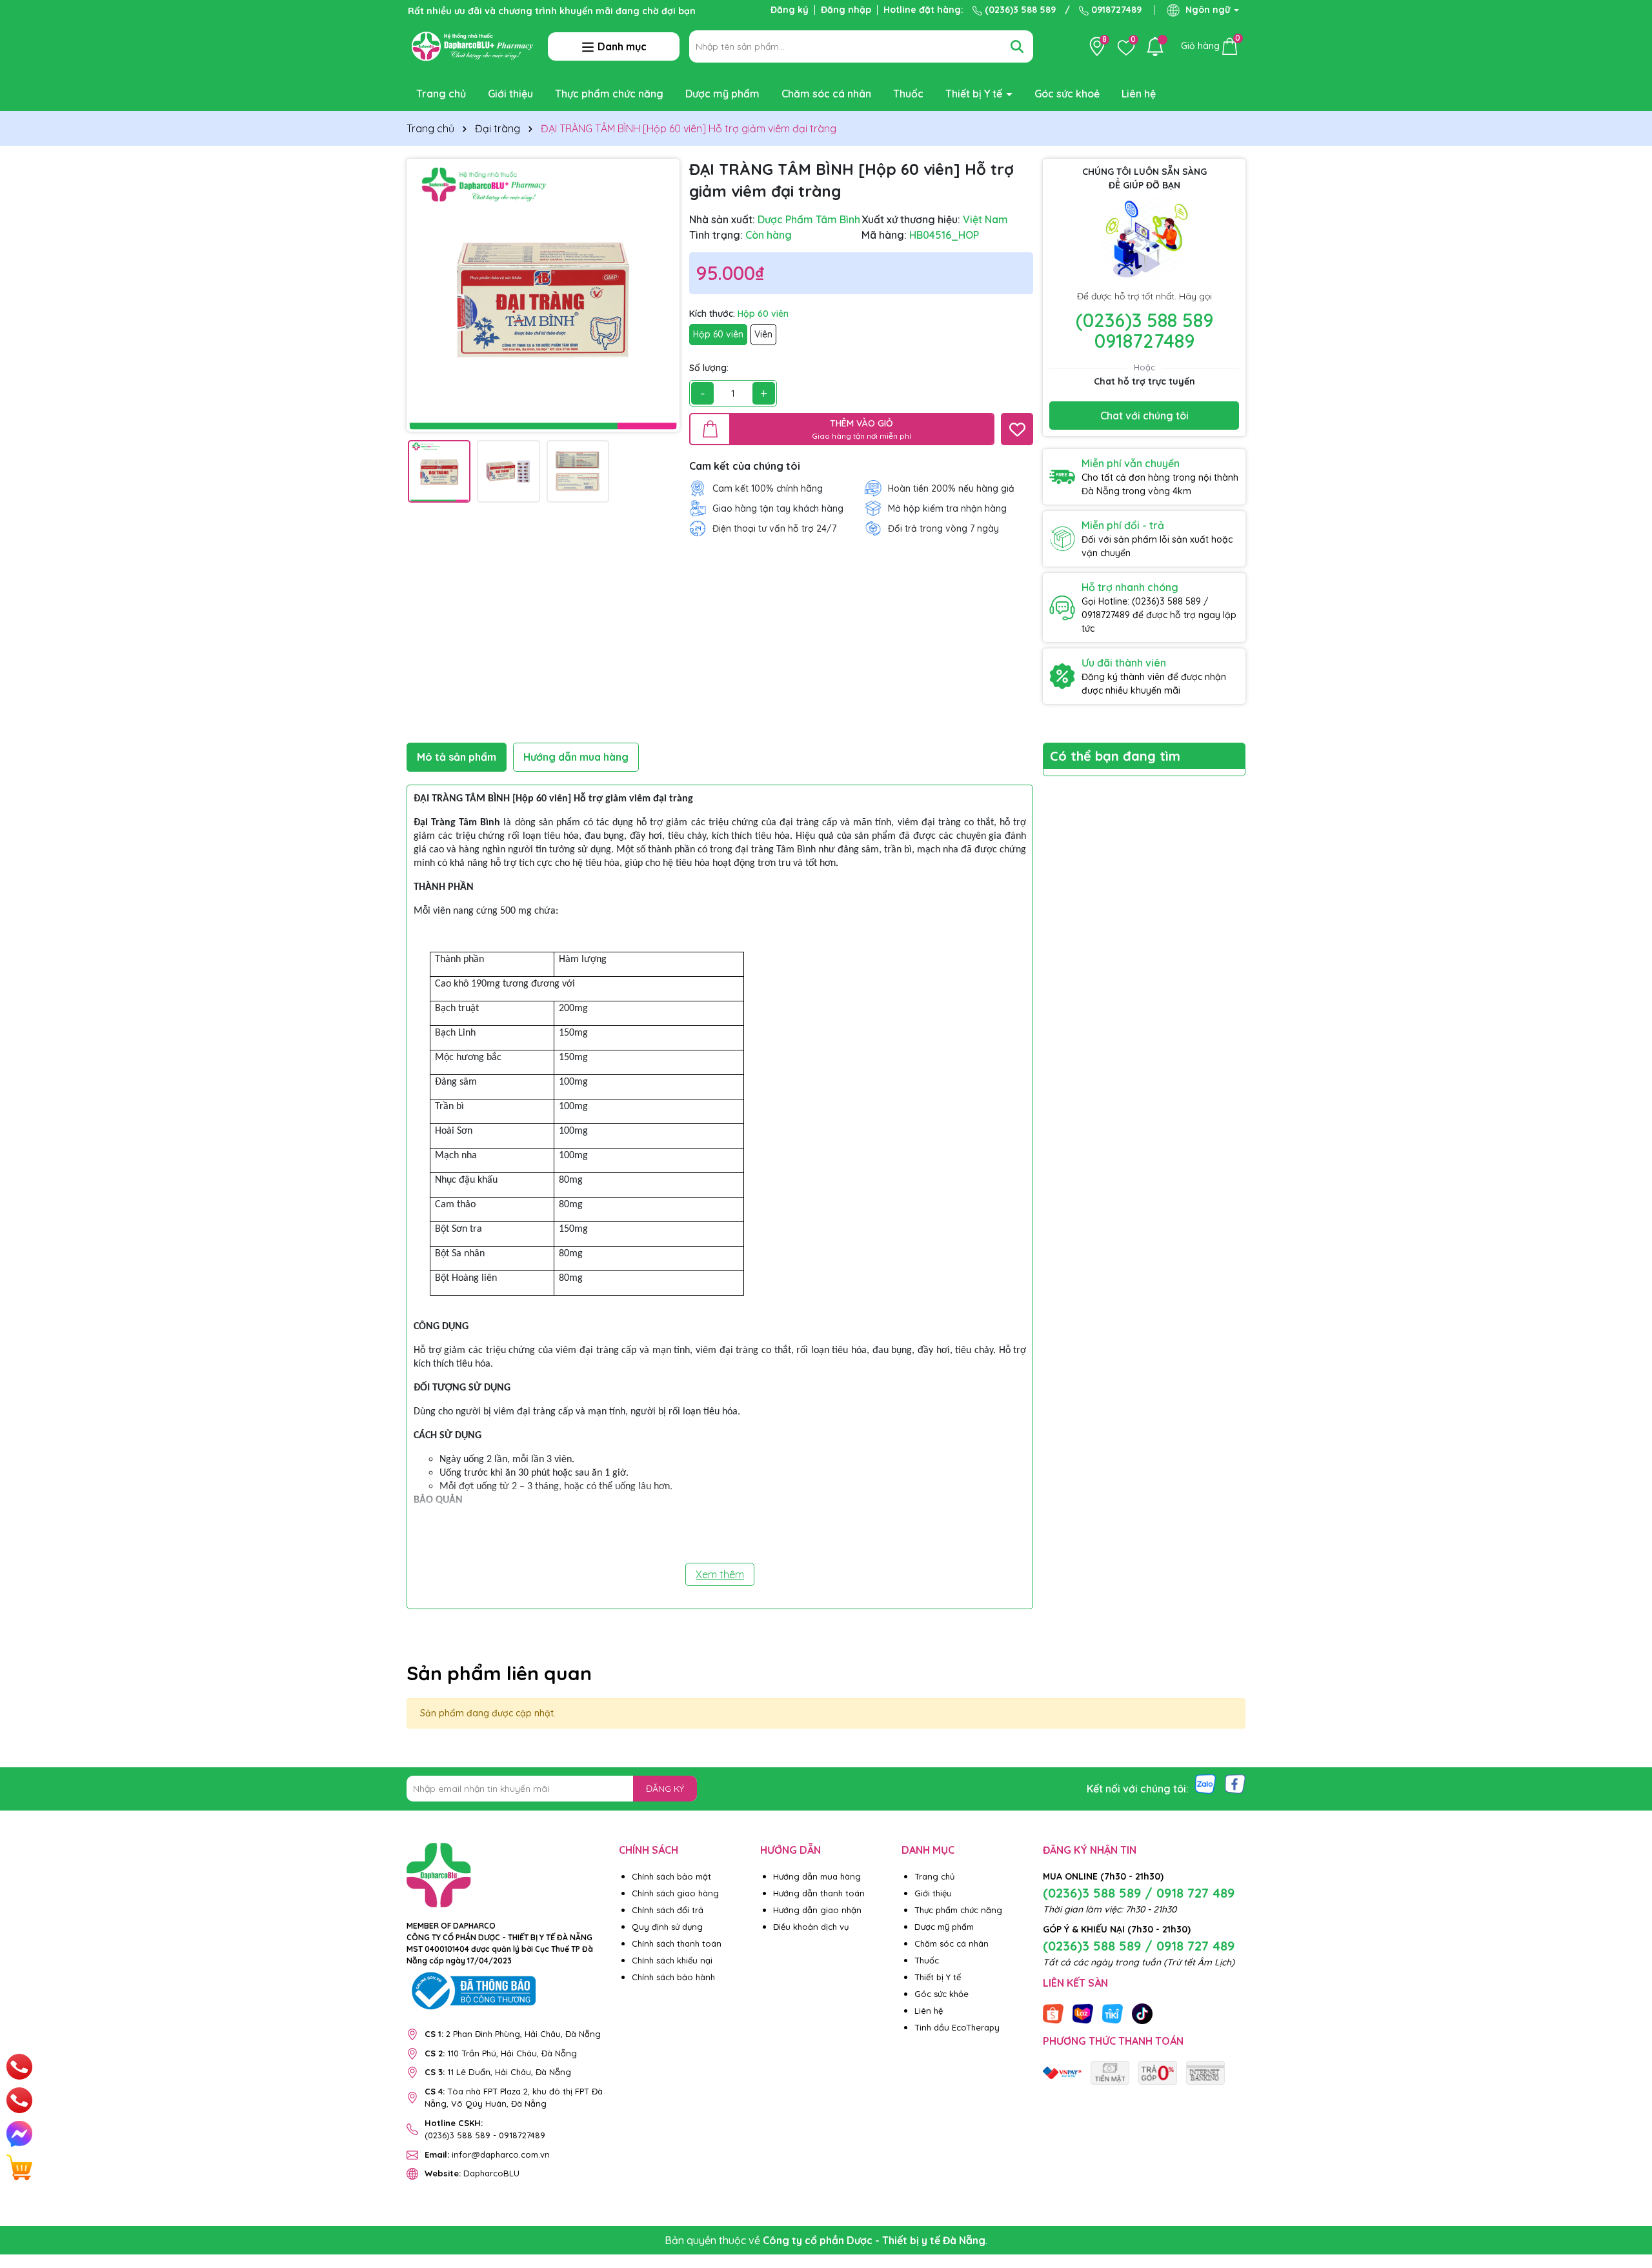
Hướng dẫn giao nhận (817, 1910)
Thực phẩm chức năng (609, 94)
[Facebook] (1235, 1783)
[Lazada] (1083, 2012)
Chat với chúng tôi (1144, 416)
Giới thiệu (510, 94)
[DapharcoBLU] (1062, 2072)
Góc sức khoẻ (1067, 94)
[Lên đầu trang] (1626, 2191)
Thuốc (908, 94)
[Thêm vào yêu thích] (1017, 429)
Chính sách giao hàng (675, 1893)
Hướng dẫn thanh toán (819, 1893)
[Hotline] (19, 2067)
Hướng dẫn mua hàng (817, 1876)
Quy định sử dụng (667, 1927)
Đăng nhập (846, 10)
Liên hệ (1139, 94)
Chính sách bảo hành (673, 1977)
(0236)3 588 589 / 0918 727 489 (1139, 1893)
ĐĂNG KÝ (665, 1789)
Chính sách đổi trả (668, 1910)
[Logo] (472, 45)
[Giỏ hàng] (19, 2167)
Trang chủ (441, 94)
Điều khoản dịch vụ (811, 1927)
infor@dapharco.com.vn (487, 2154)
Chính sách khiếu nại (672, 1960)
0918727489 (1115, 10)
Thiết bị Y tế (975, 94)
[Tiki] (1113, 2012)
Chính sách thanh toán (677, 1943)
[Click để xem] (543, 295)
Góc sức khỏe (942, 1994)
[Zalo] (1205, 1783)
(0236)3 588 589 (1019, 10)
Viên (763, 334)
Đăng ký (790, 10)
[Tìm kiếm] (1017, 46)
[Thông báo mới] (1155, 46)
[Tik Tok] (1142, 2012)
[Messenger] (19, 2134)
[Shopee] (1053, 2012)
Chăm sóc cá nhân (826, 94)
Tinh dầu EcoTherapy (957, 2027)
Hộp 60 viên (718, 334)
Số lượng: (709, 368)
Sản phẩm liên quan (499, 1673)
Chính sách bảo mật (671, 1876)
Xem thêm (720, 1574)
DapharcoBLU (472, 2173)
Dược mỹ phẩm (722, 94)
